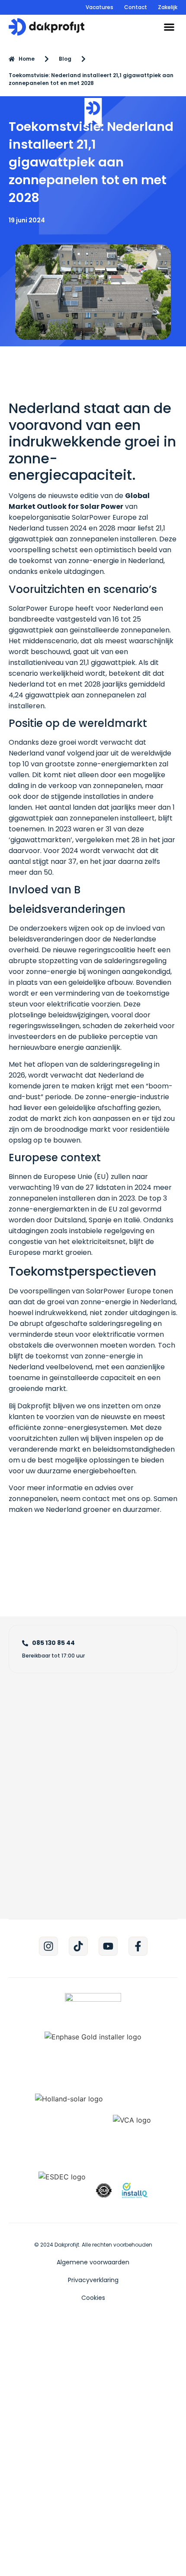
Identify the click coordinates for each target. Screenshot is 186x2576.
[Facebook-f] (138, 1946)
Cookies (93, 2298)
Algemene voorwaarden (93, 2262)
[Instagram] (48, 1946)
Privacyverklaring (93, 2280)
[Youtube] (108, 1946)
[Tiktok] (78, 1946)
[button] (169, 27)
